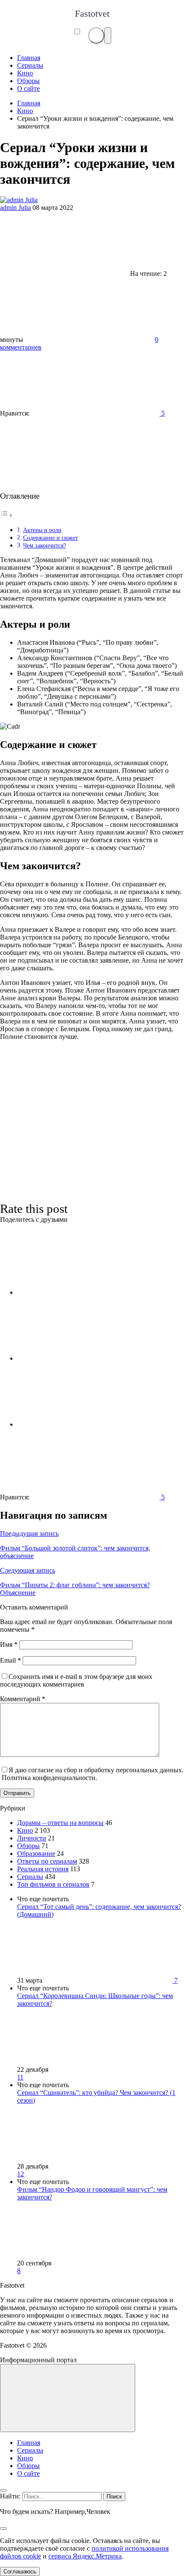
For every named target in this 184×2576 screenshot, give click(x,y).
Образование (36, 1853)
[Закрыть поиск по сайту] (3, 2528)
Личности (32, 1838)
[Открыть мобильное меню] (108, 36)
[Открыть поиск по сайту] (96, 36)
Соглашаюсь (20, 2572)
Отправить (17, 1793)
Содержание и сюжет (50, 538)
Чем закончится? (45, 545)
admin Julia (15, 208)
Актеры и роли (42, 530)
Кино (25, 1830)
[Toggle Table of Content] (6, 515)
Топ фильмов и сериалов (53, 1884)
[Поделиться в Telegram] (81, 1358)
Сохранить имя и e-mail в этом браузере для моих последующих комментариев (76, 1680)
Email (10, 1660)
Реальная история (43, 1869)
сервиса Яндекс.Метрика (85, 2556)
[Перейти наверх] (68, 2398)
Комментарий (23, 1699)
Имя (9, 1644)
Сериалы (30, 1877)
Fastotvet (92, 13)
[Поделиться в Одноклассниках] (81, 1424)
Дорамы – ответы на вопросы (60, 1823)
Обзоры (28, 1846)
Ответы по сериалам (47, 1861)
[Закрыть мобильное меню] (3, 2490)
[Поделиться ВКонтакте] (81, 1292)
